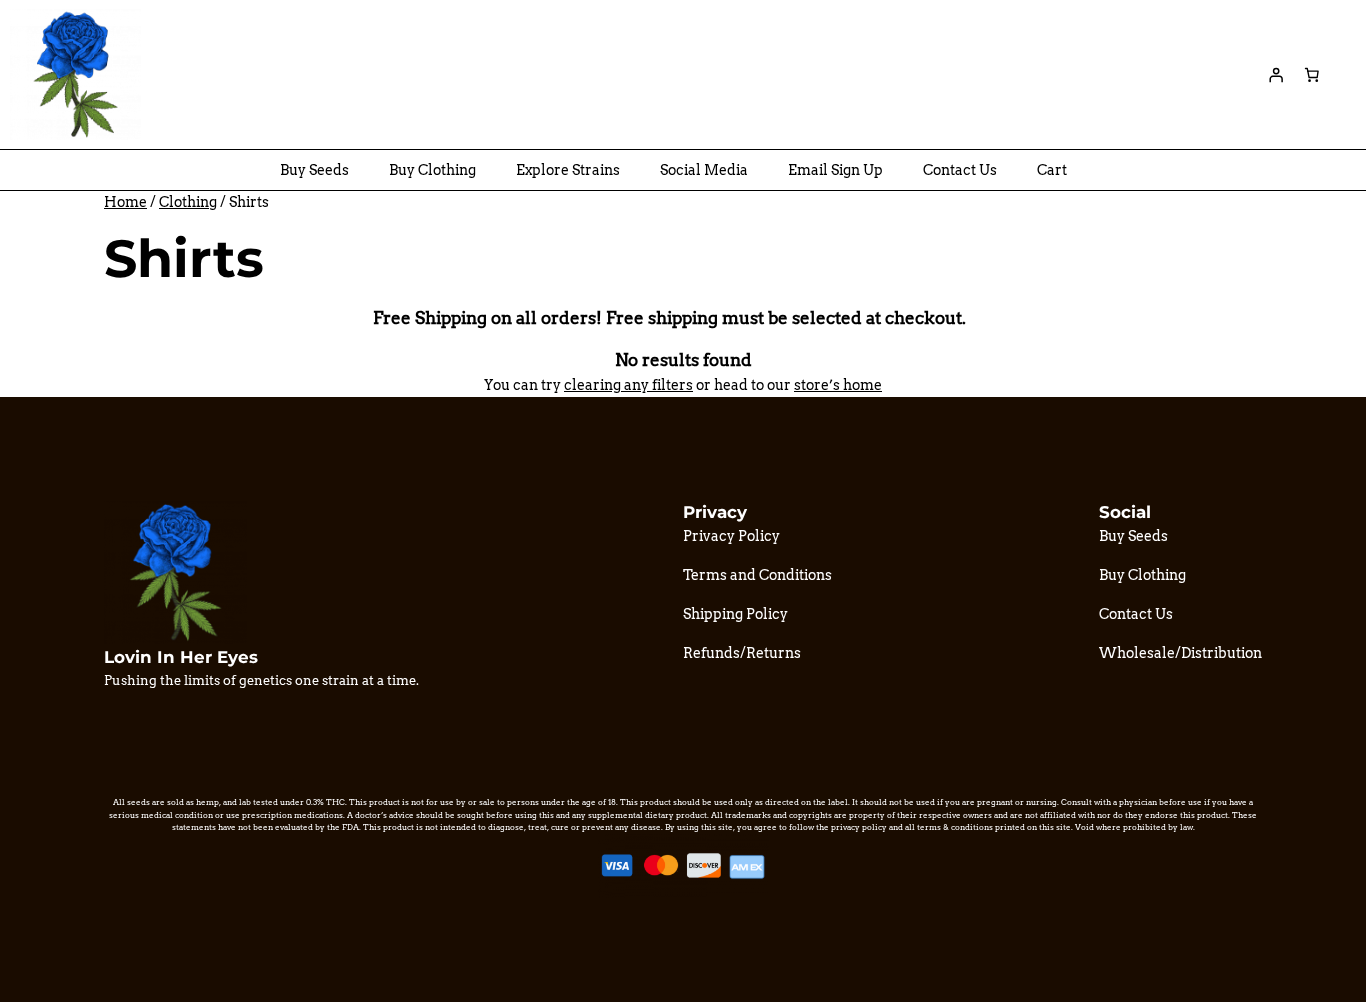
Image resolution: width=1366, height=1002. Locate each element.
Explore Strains (568, 170)
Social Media (704, 170)
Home (125, 202)
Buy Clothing (432, 170)
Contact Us (960, 170)
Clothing (188, 202)
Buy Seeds (314, 170)
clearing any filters (628, 385)
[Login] (1276, 75)
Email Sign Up (835, 170)
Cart (1052, 170)
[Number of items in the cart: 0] (1312, 75)
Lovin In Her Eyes (181, 657)
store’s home (838, 385)
